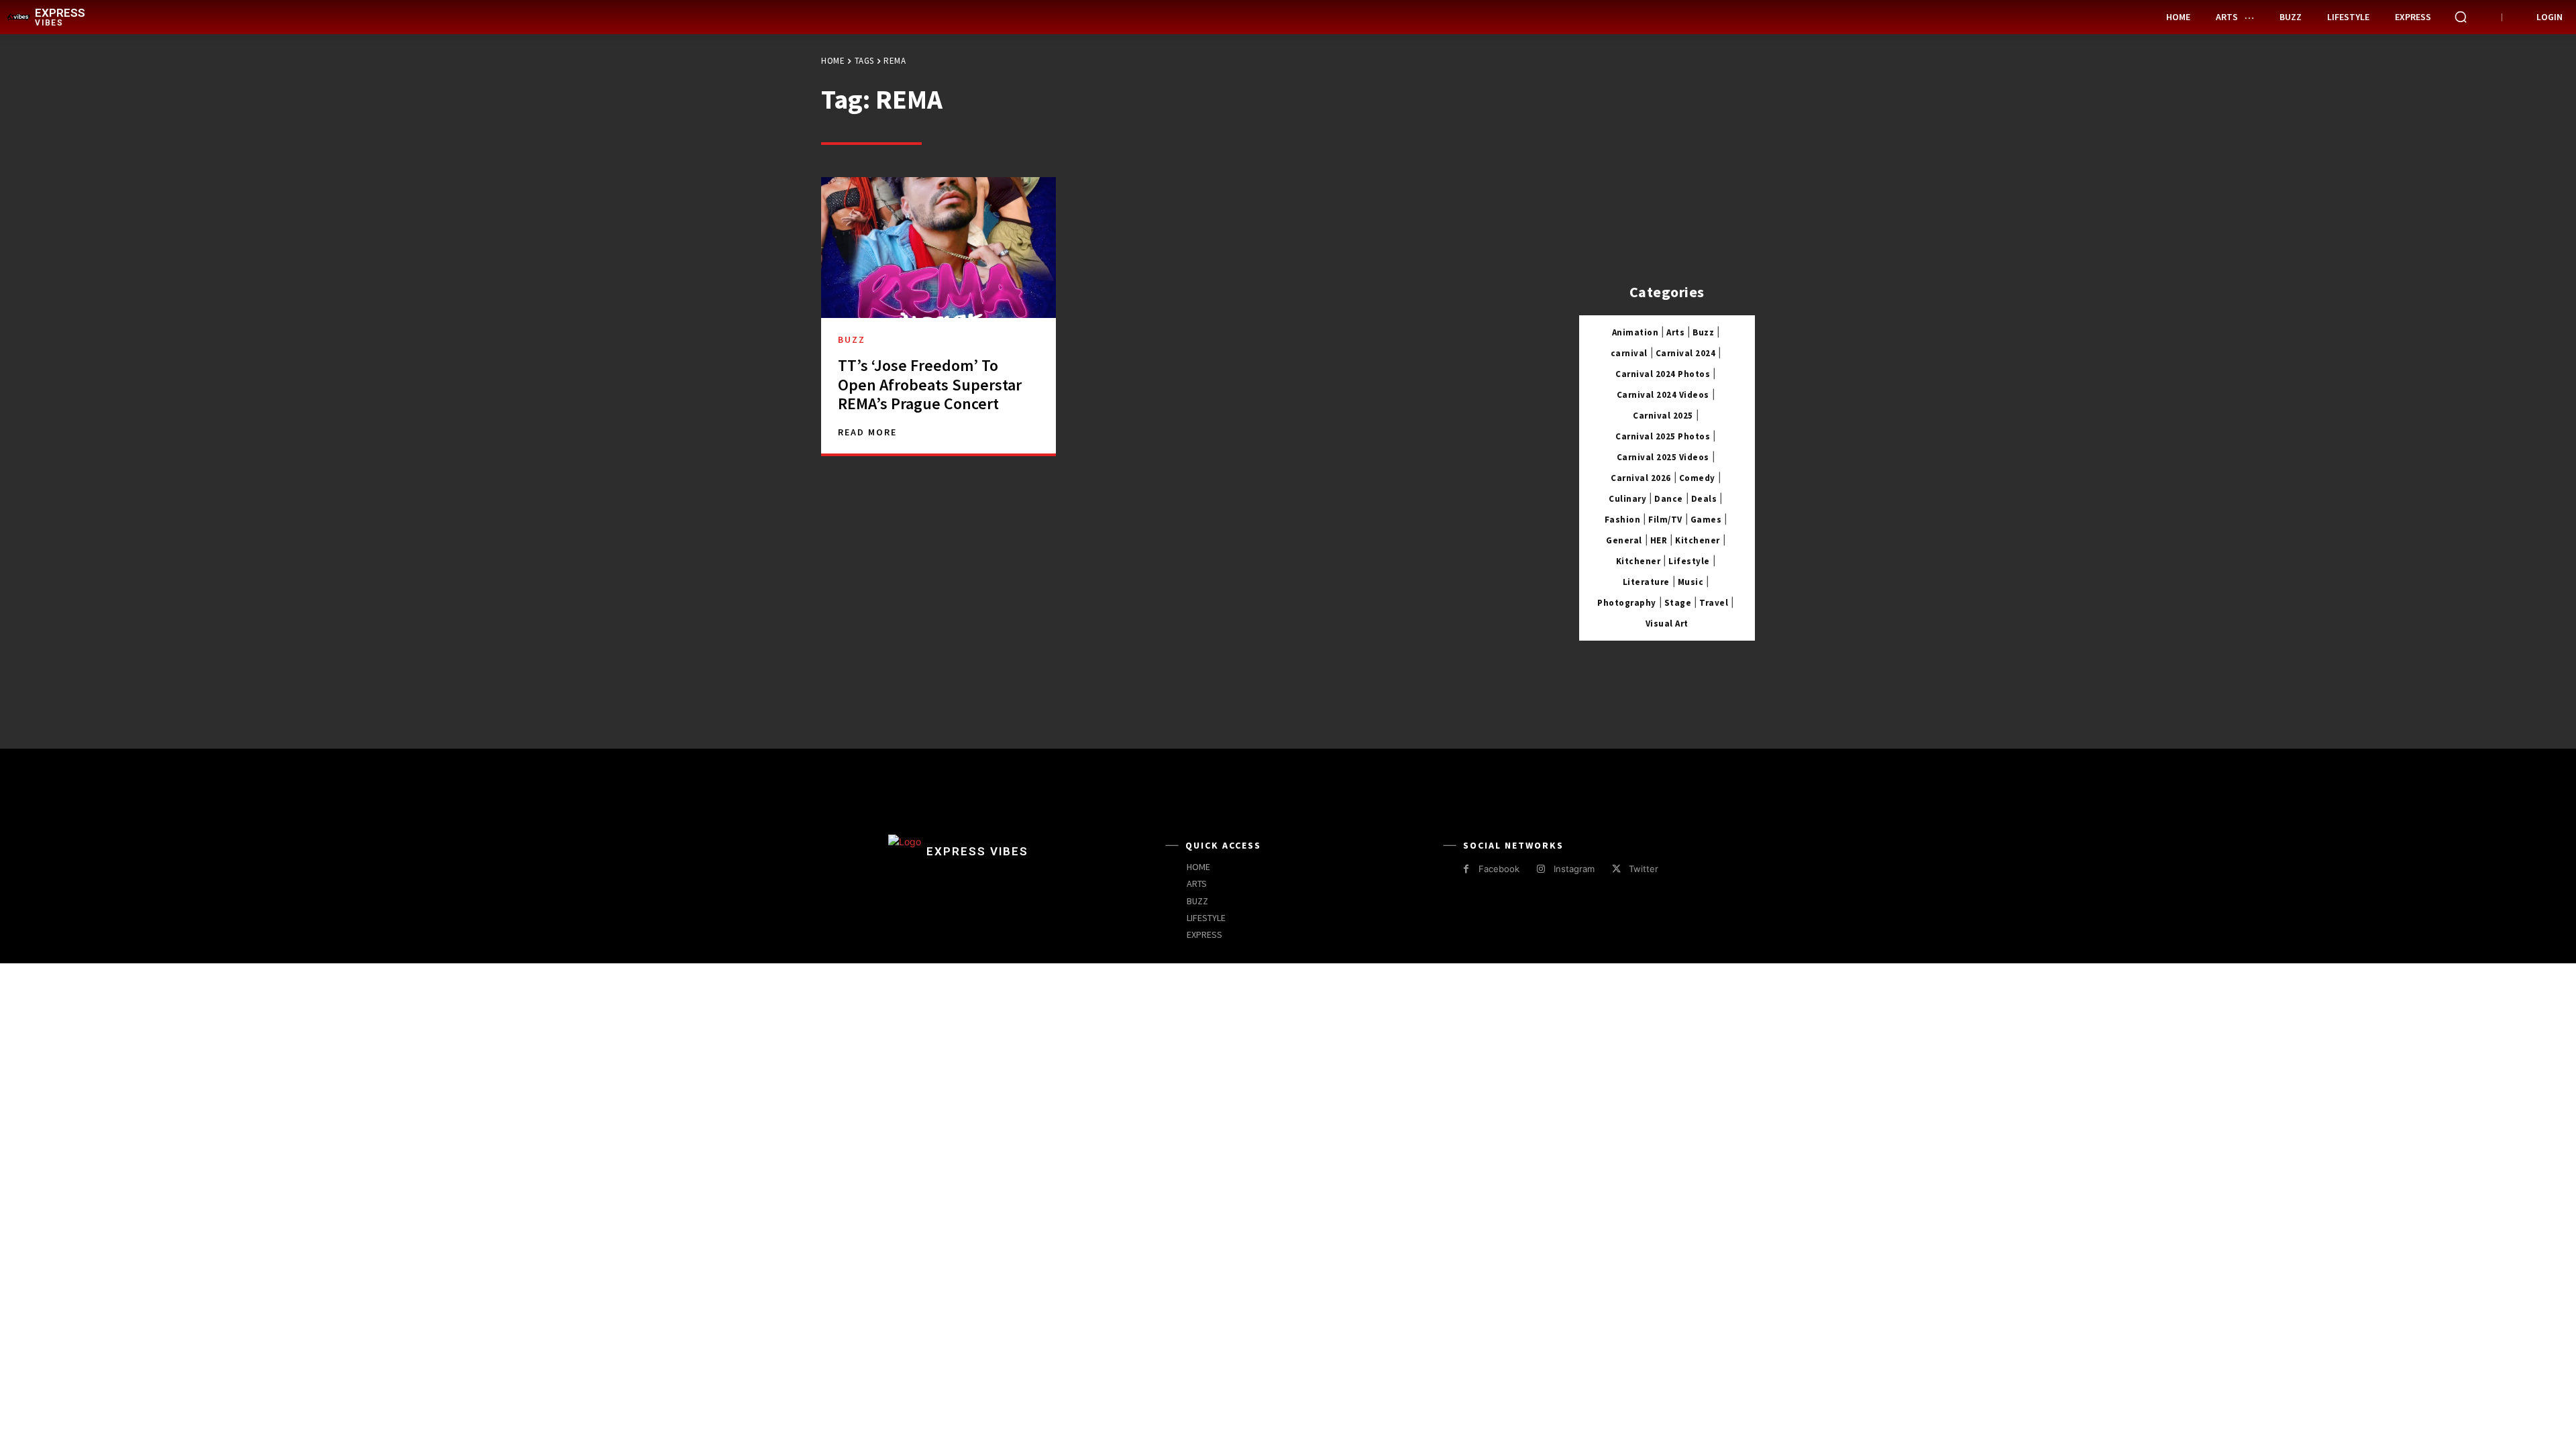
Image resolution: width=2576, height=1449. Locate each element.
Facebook (1499, 869)
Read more (867, 432)
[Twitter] (1616, 869)
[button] (2461, 17)
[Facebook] (1466, 869)
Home (833, 61)
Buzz (852, 339)
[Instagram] (1541, 869)
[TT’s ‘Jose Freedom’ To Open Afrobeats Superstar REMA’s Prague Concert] (938, 248)
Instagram (1574, 869)
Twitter (1644, 869)
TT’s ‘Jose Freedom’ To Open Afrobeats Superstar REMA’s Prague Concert (930, 385)
